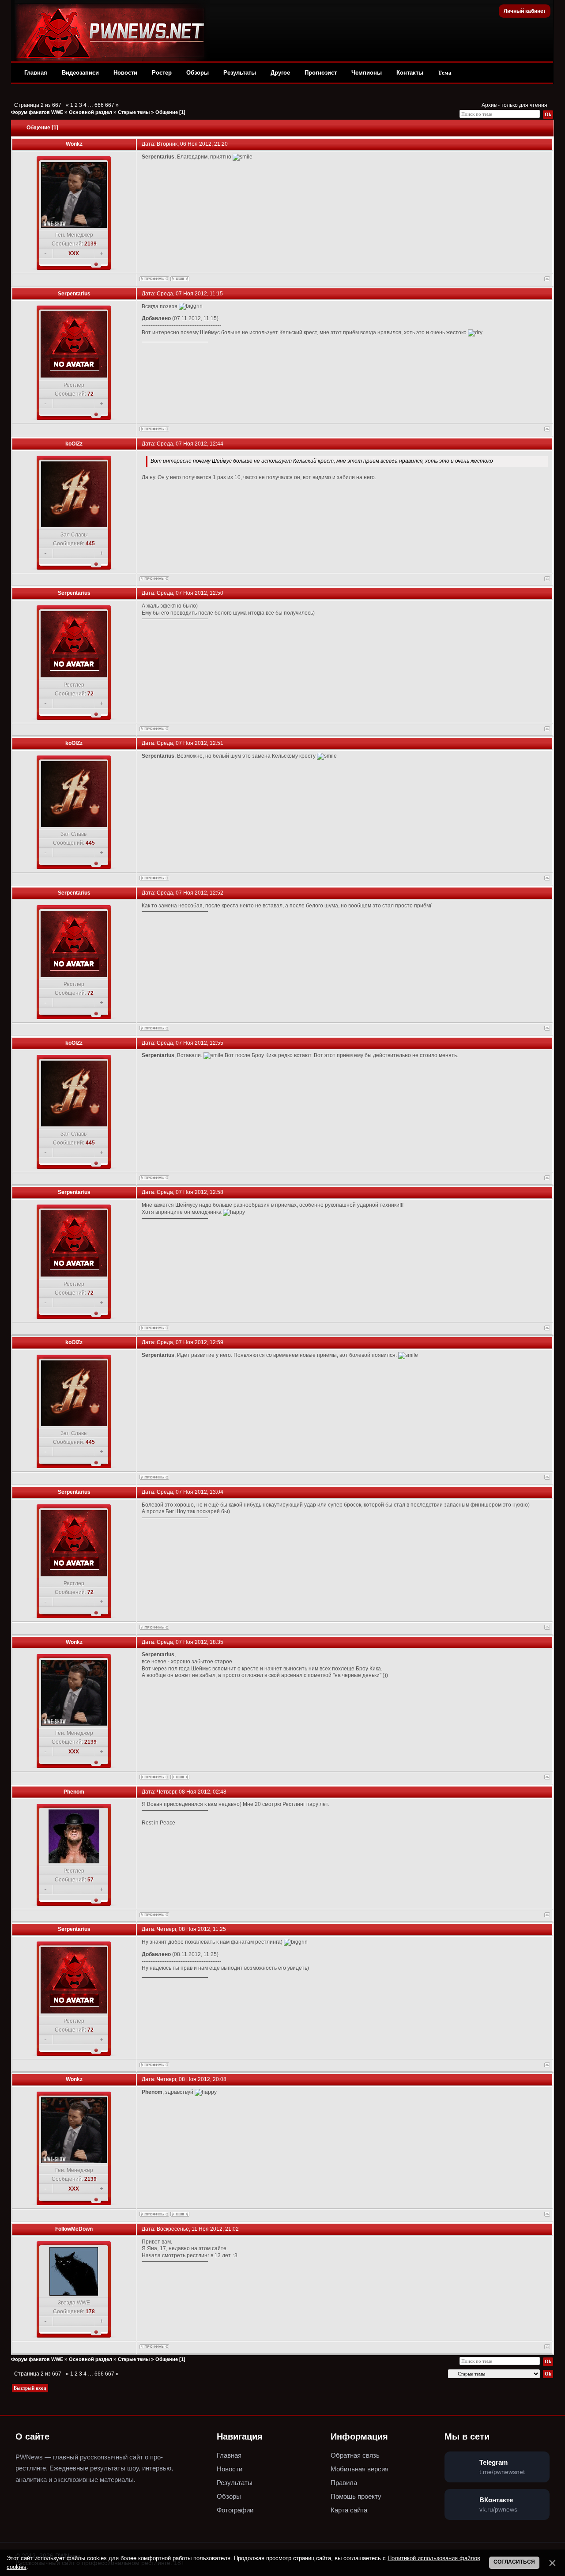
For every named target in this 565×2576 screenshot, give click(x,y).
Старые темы (134, 112)
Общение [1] (170, 112)
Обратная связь (355, 2455)
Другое (280, 73)
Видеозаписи (80, 73)
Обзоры (198, 73)
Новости (125, 73)
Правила (344, 2483)
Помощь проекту (356, 2496)
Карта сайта (349, 2510)
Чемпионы (367, 73)
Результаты (240, 73)
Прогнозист (321, 73)
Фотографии (235, 2510)
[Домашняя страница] (180, 279)
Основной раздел (90, 112)
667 (110, 105)
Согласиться (514, 2562)
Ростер (162, 73)
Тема (445, 73)
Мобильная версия (360, 2469)
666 (99, 105)
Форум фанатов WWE (37, 112)
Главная (36, 73)
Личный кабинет (525, 11)
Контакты (410, 73)
